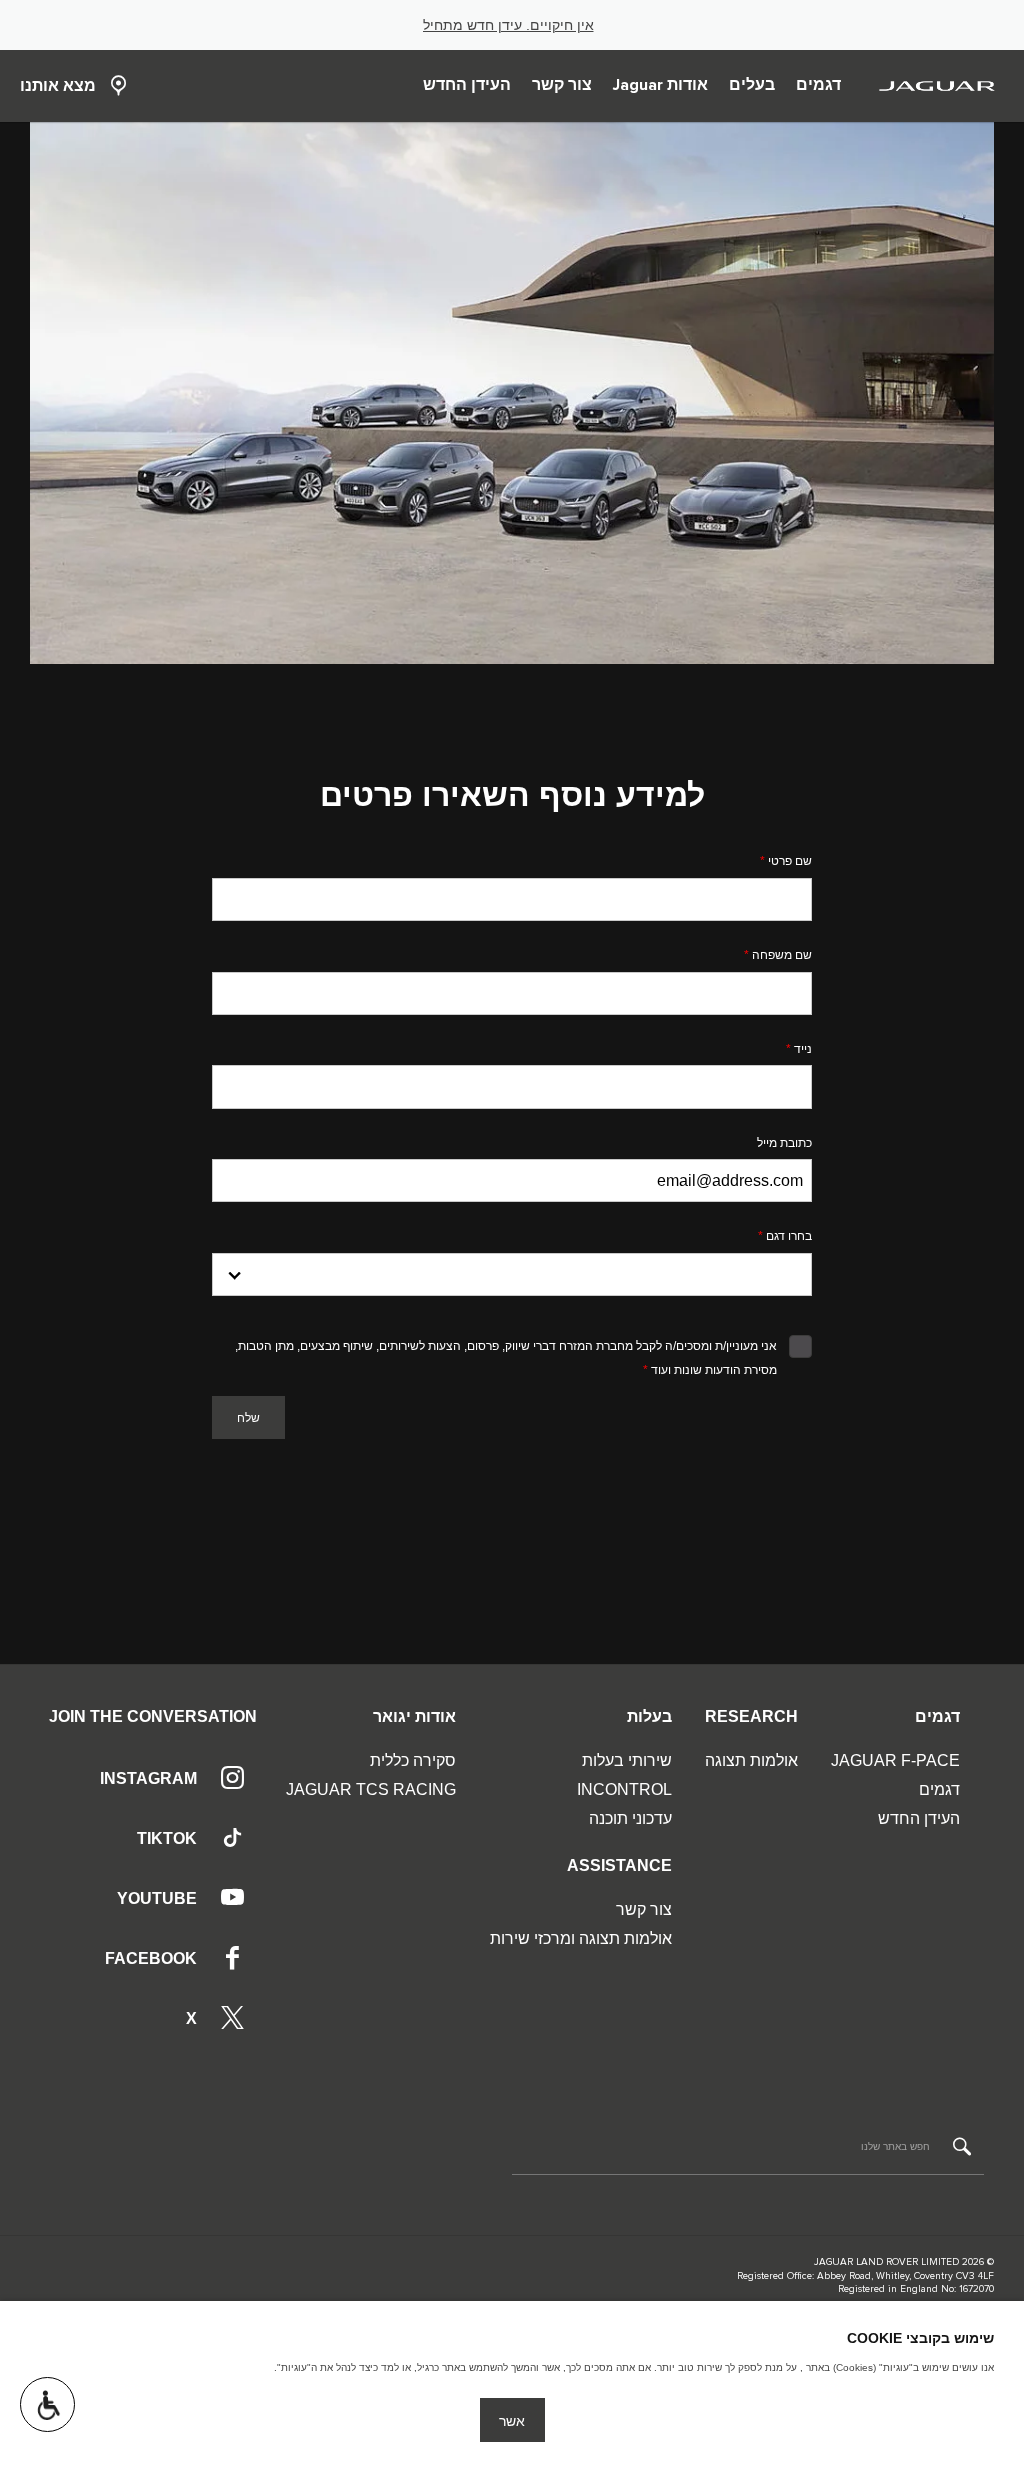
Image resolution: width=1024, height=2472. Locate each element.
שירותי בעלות (627, 1760)
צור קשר (644, 1909)
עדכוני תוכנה (630, 1818)
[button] (47, 2404)
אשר (512, 2421)
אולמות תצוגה (751, 1760)
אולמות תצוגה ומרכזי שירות (581, 1938)
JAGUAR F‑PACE (895, 1760)
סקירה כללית (413, 1760)
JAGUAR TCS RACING (371, 1789)
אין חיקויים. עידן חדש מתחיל (508, 25)
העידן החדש (919, 1818)
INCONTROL (624, 1789)
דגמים (939, 1789)
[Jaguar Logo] (937, 86)
